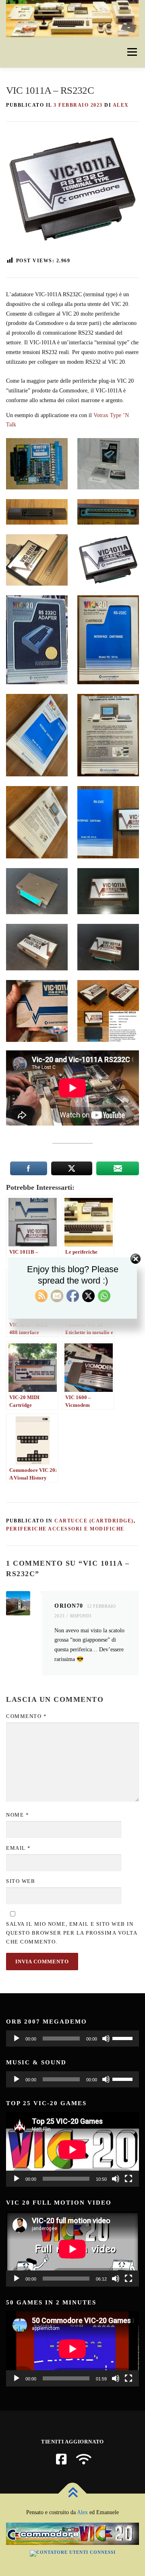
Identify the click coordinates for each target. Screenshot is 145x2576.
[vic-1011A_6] (108, 464)
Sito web (21, 1881)
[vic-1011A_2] (108, 560)
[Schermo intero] (128, 2179)
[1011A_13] (37, 891)
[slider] (124, 2038)
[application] (72, 2038)
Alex (82, 2512)
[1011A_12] (108, 891)
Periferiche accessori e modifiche (65, 1529)
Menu (131, 52)
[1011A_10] (108, 947)
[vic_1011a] (37, 1011)
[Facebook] (61, 2459)
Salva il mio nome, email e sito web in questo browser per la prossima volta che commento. (71, 1933)
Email (19, 1848)
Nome (18, 1815)
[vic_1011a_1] (108, 640)
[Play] (17, 2038)
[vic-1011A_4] (108, 512)
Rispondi (81, 1616)
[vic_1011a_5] (108, 822)
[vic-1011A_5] (37, 512)
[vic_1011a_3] (108, 735)
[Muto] (106, 2038)
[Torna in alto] (73, 2493)
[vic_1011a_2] (37, 735)
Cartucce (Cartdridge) (94, 1521)
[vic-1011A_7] (37, 464)
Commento (26, 1716)
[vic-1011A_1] (37, 640)
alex (121, 105)
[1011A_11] (37, 947)
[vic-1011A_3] (37, 560)
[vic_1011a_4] (37, 822)
